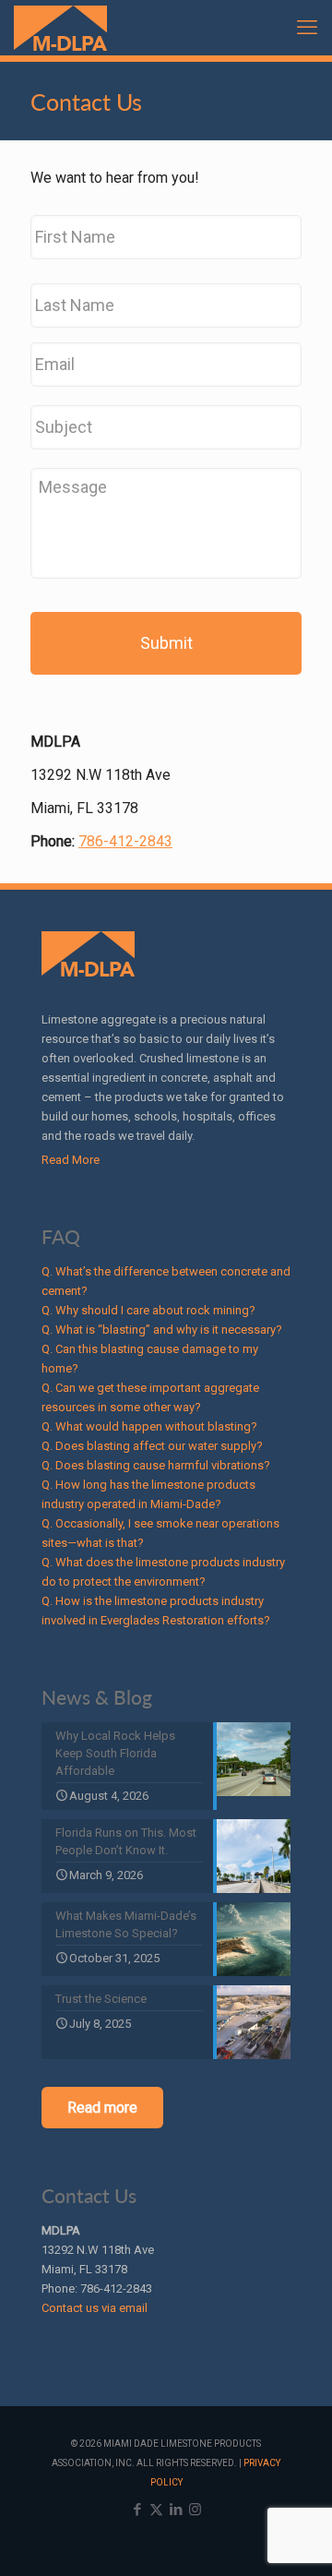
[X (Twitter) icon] (156, 2510)
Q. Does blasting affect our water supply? (152, 1446)
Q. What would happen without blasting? (149, 1426)
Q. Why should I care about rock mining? (148, 1310)
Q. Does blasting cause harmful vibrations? (156, 1465)
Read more (102, 2108)
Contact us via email (95, 2308)
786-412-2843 (125, 841)
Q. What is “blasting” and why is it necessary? (162, 1330)
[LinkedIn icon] (176, 2510)
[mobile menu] (307, 28)
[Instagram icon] (195, 2510)
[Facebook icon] (137, 2510)
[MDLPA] (60, 28)
